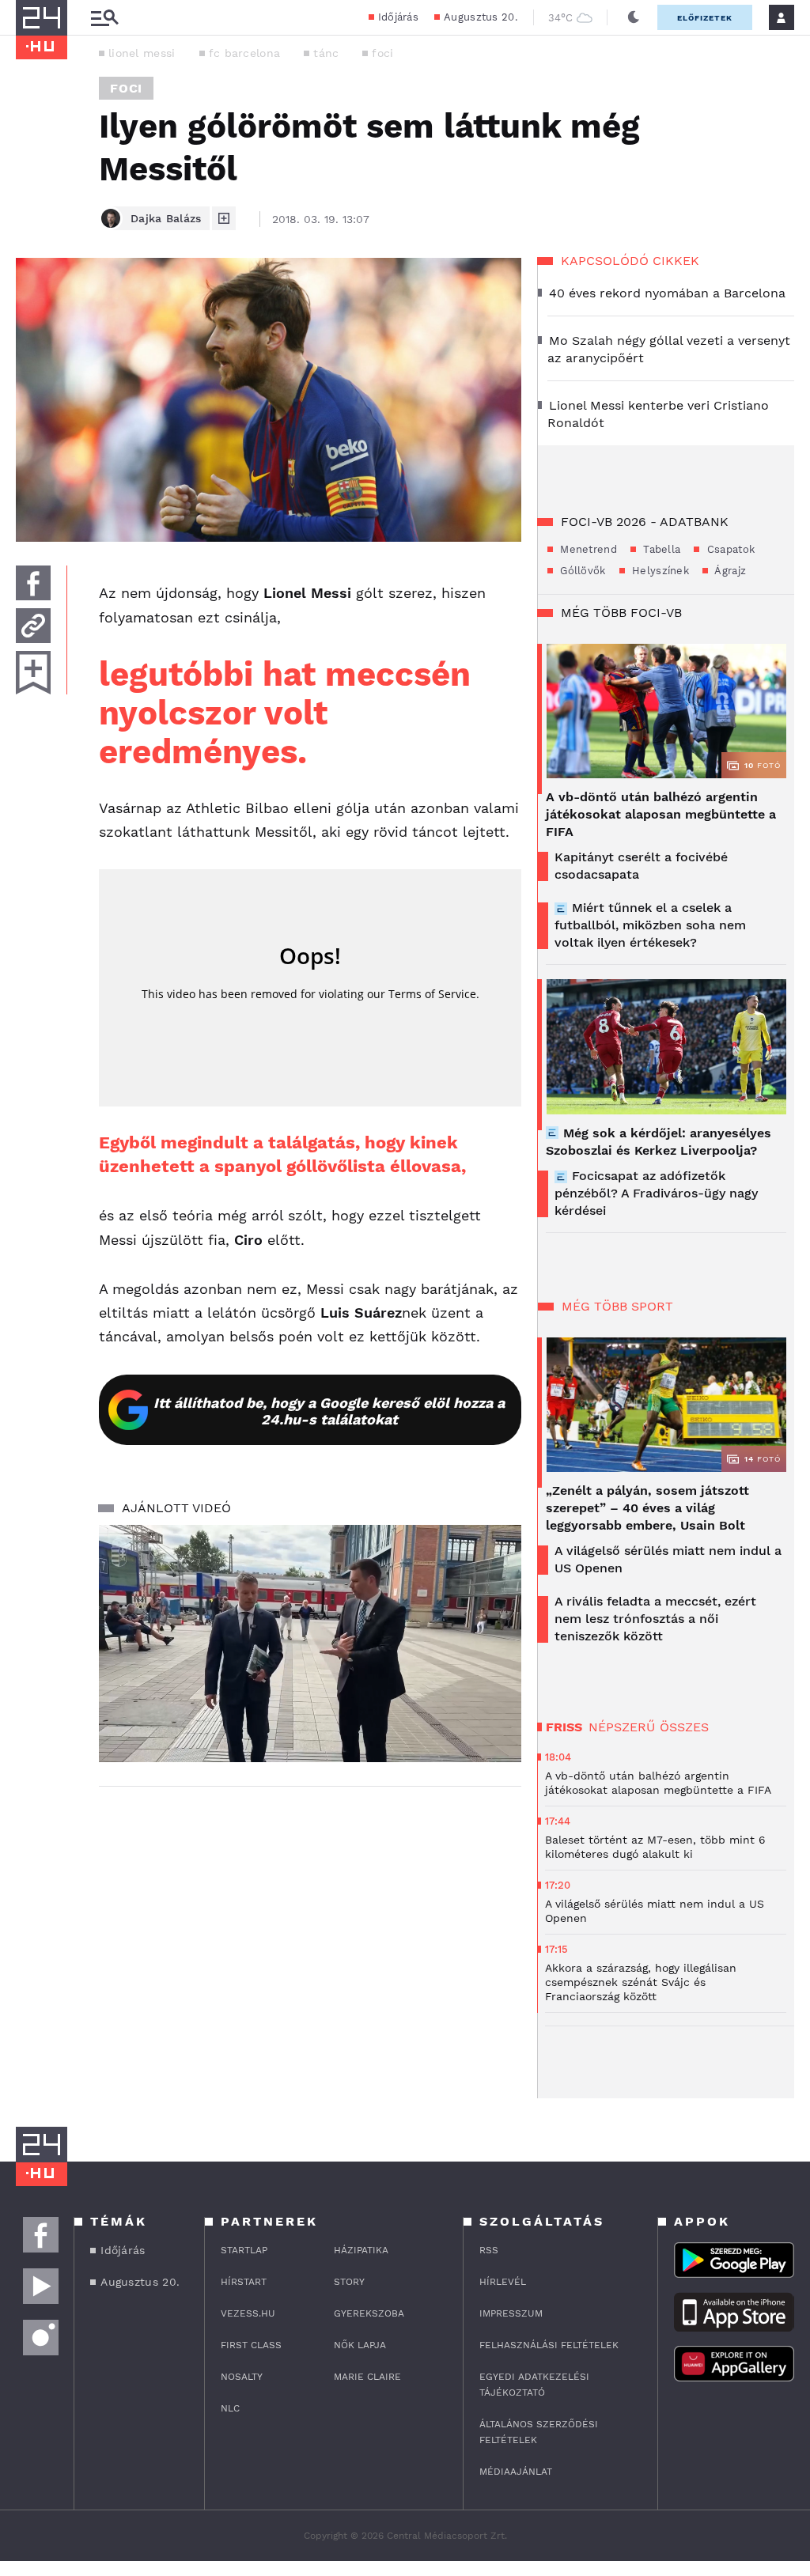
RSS (489, 2250)
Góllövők (581, 571)
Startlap (244, 2250)
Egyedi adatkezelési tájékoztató (534, 2385)
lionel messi (142, 53)
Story (349, 2282)
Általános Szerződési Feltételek (539, 2432)
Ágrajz (729, 571)
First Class (251, 2345)
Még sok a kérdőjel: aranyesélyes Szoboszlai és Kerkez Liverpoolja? (659, 1142)
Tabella (660, 549)
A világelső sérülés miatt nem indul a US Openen (668, 1559)
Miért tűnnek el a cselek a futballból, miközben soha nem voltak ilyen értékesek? (650, 925)
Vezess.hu (248, 2313)
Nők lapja (360, 2345)
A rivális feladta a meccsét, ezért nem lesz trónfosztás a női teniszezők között (655, 1619)
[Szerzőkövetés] (224, 218)
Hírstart (244, 2282)
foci (382, 53)
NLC (230, 2408)
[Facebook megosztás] (33, 583)
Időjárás (398, 17)
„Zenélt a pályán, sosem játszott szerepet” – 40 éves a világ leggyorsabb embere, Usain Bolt (647, 1508)
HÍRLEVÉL (503, 2282)
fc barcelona (245, 53)
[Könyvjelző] (33, 673)
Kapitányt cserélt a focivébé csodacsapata (641, 866)
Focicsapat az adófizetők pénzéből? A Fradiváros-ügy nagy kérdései (656, 1193)
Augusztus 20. (481, 17)
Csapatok (729, 549)
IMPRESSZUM (511, 2313)
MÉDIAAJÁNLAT (516, 2472)
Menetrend (587, 549)
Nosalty (242, 2377)
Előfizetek (705, 18)
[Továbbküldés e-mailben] (33, 626)
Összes (684, 1727)
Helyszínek (659, 571)
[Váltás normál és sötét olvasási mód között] (634, 17)
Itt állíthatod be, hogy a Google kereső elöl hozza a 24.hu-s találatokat (329, 1411)
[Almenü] (104, 18)
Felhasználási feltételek (549, 2345)
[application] (310, 1644)
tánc (326, 53)
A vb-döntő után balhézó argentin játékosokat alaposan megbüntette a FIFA (661, 814)
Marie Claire (367, 2377)
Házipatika (361, 2250)
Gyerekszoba (369, 2313)
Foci (126, 88)
